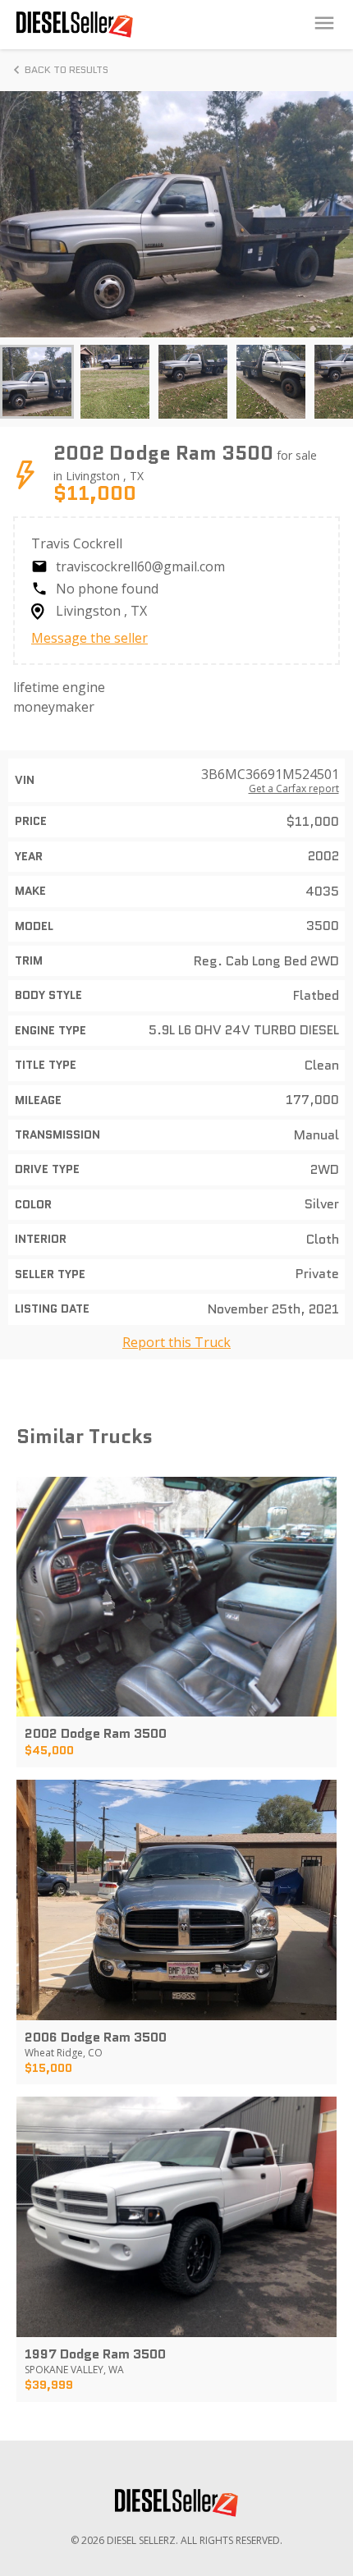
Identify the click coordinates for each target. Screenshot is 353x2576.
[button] (37, 382)
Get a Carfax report (294, 789)
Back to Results (66, 69)
